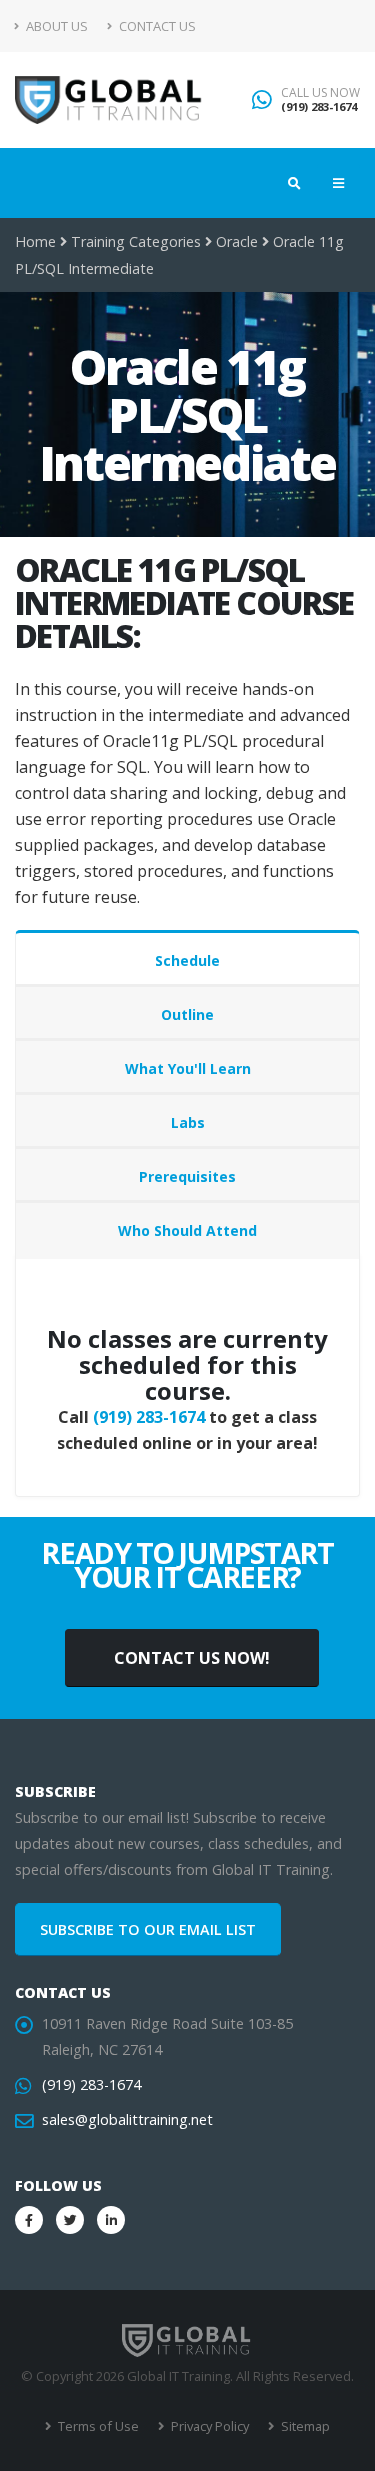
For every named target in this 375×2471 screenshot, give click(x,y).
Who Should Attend (187, 1230)
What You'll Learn (188, 1068)
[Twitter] (70, 2220)
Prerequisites (187, 1176)
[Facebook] (29, 2220)
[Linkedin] (111, 2220)
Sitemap (304, 2426)
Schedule (187, 960)
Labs (188, 1122)
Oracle (237, 241)
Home (35, 241)
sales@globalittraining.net (127, 2119)
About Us (55, 26)
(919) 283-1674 (319, 106)
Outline (187, 1014)
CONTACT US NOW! (192, 1658)
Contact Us (156, 26)
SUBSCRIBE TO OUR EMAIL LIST (148, 1929)
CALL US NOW (320, 93)
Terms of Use (97, 2426)
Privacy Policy (208, 2426)
